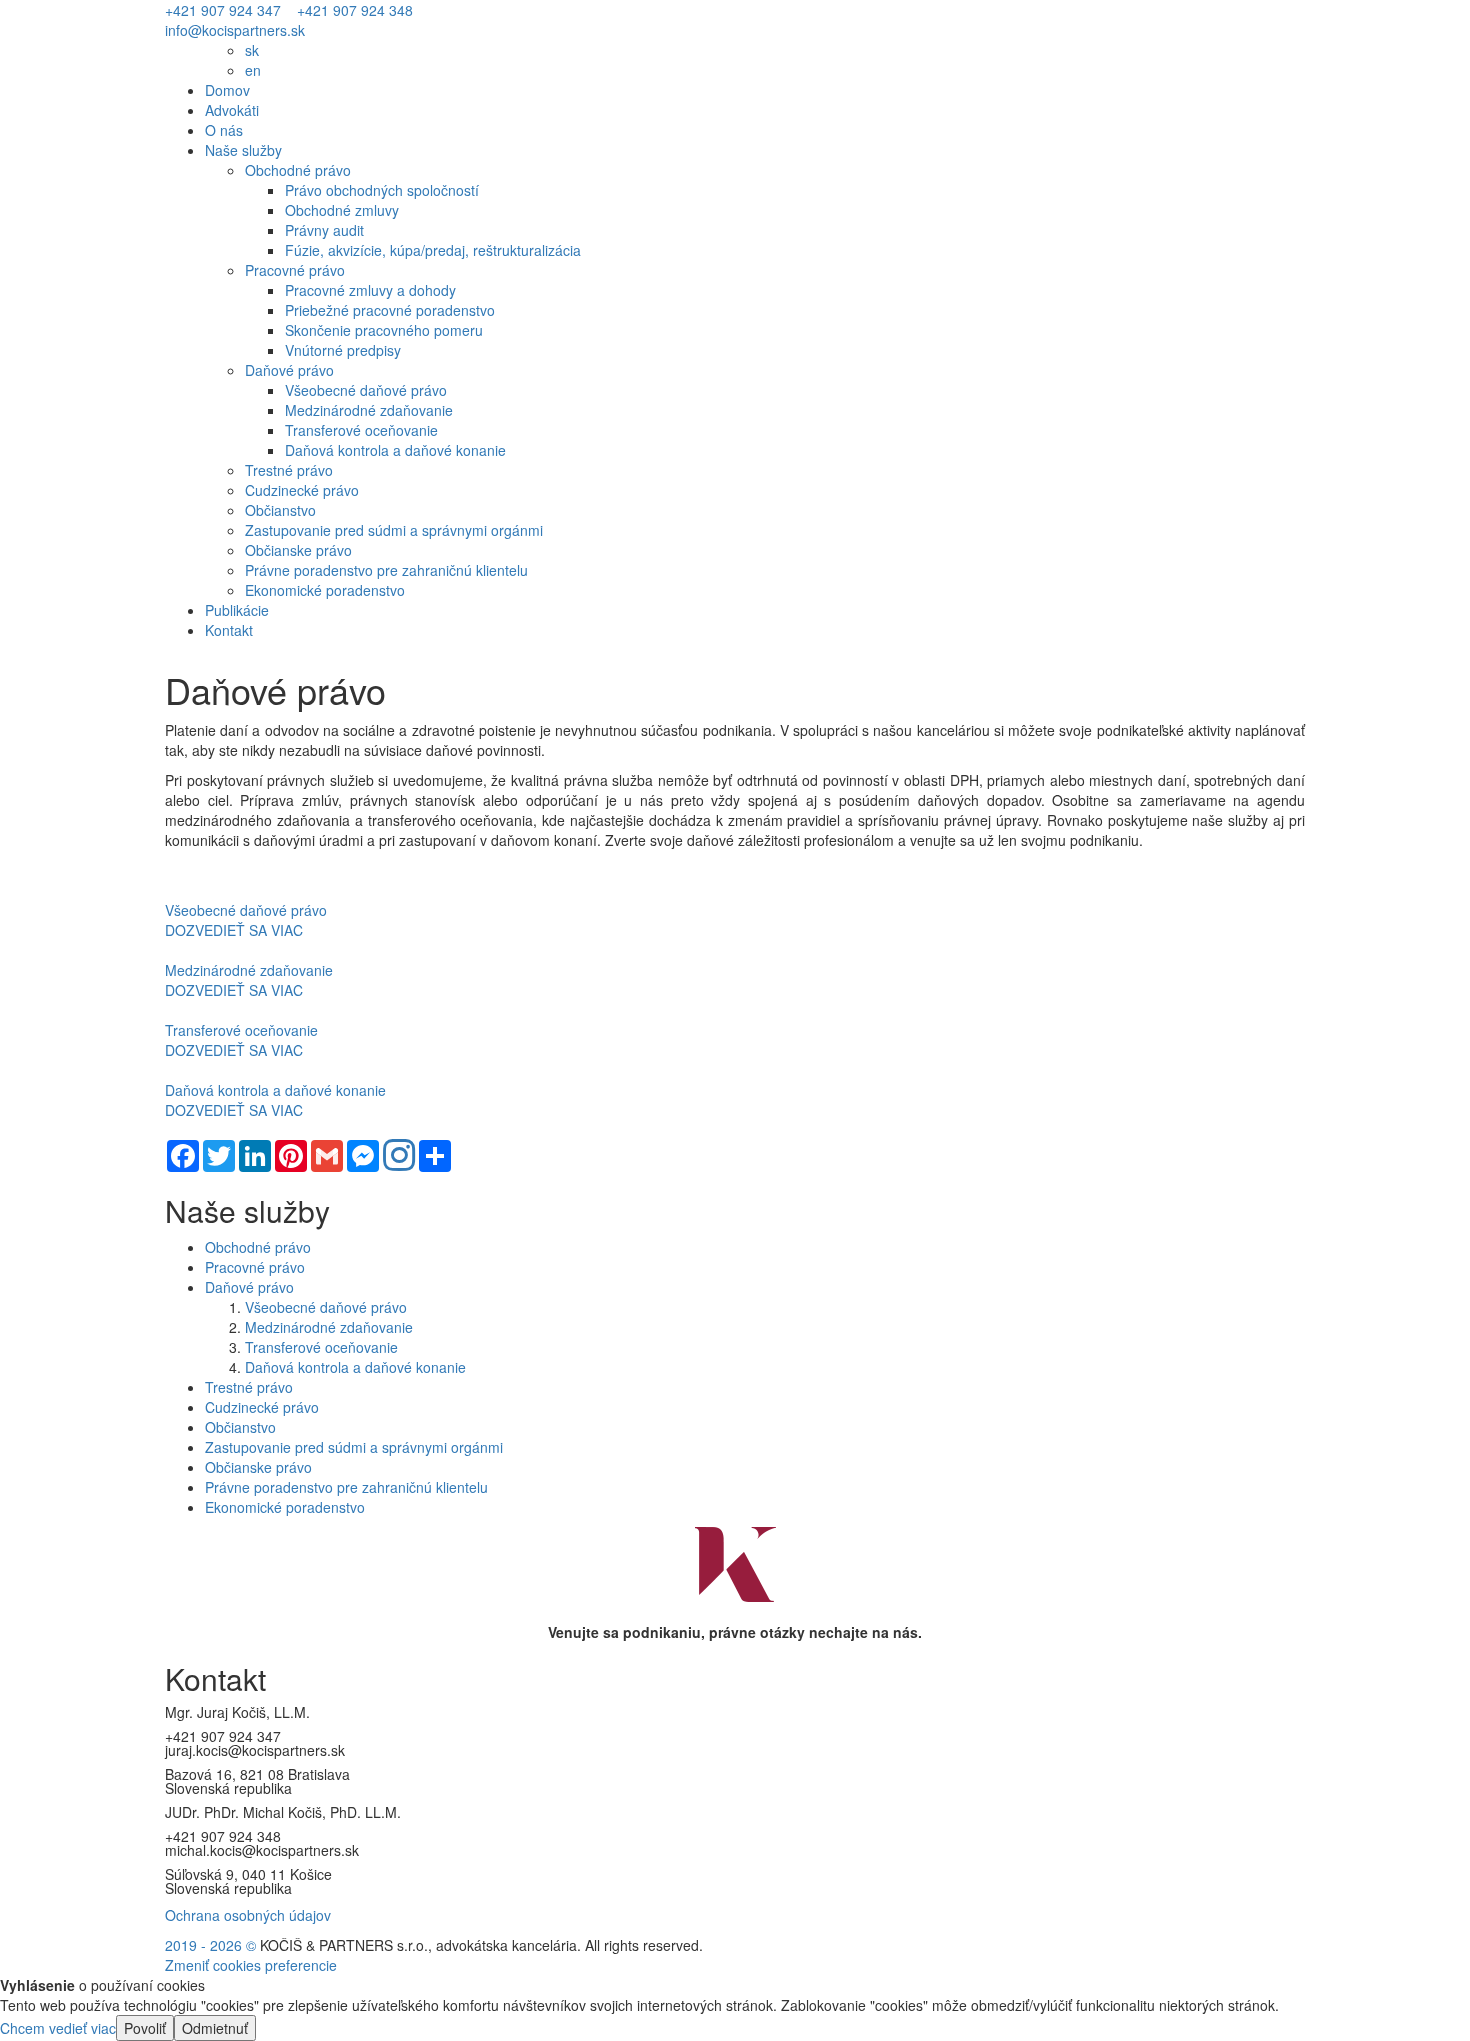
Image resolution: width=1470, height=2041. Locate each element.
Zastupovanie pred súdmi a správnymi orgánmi (394, 530)
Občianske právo (298, 550)
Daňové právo (289, 370)
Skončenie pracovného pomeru (384, 330)
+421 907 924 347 (223, 10)
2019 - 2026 (205, 1945)
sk (252, 50)
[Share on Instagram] (399, 1157)
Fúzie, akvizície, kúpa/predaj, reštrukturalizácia (433, 250)
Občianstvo (280, 510)
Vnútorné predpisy (343, 350)
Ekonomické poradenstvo (325, 590)
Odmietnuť (215, 2028)
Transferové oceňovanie (361, 430)
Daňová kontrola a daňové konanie (395, 450)
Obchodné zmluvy (342, 210)
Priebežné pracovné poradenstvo (390, 310)
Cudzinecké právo (302, 490)
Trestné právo (289, 470)
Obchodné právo (298, 170)
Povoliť (145, 2028)
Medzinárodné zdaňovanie (369, 410)
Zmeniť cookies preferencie (251, 1965)
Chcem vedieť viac (58, 2028)
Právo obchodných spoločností (382, 190)
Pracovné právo (295, 270)
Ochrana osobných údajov (248, 1915)
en (253, 70)
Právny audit (324, 230)
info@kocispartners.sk (235, 30)
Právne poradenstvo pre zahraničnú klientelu (386, 570)
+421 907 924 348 (355, 10)
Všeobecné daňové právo (366, 390)
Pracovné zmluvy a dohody (370, 290)
